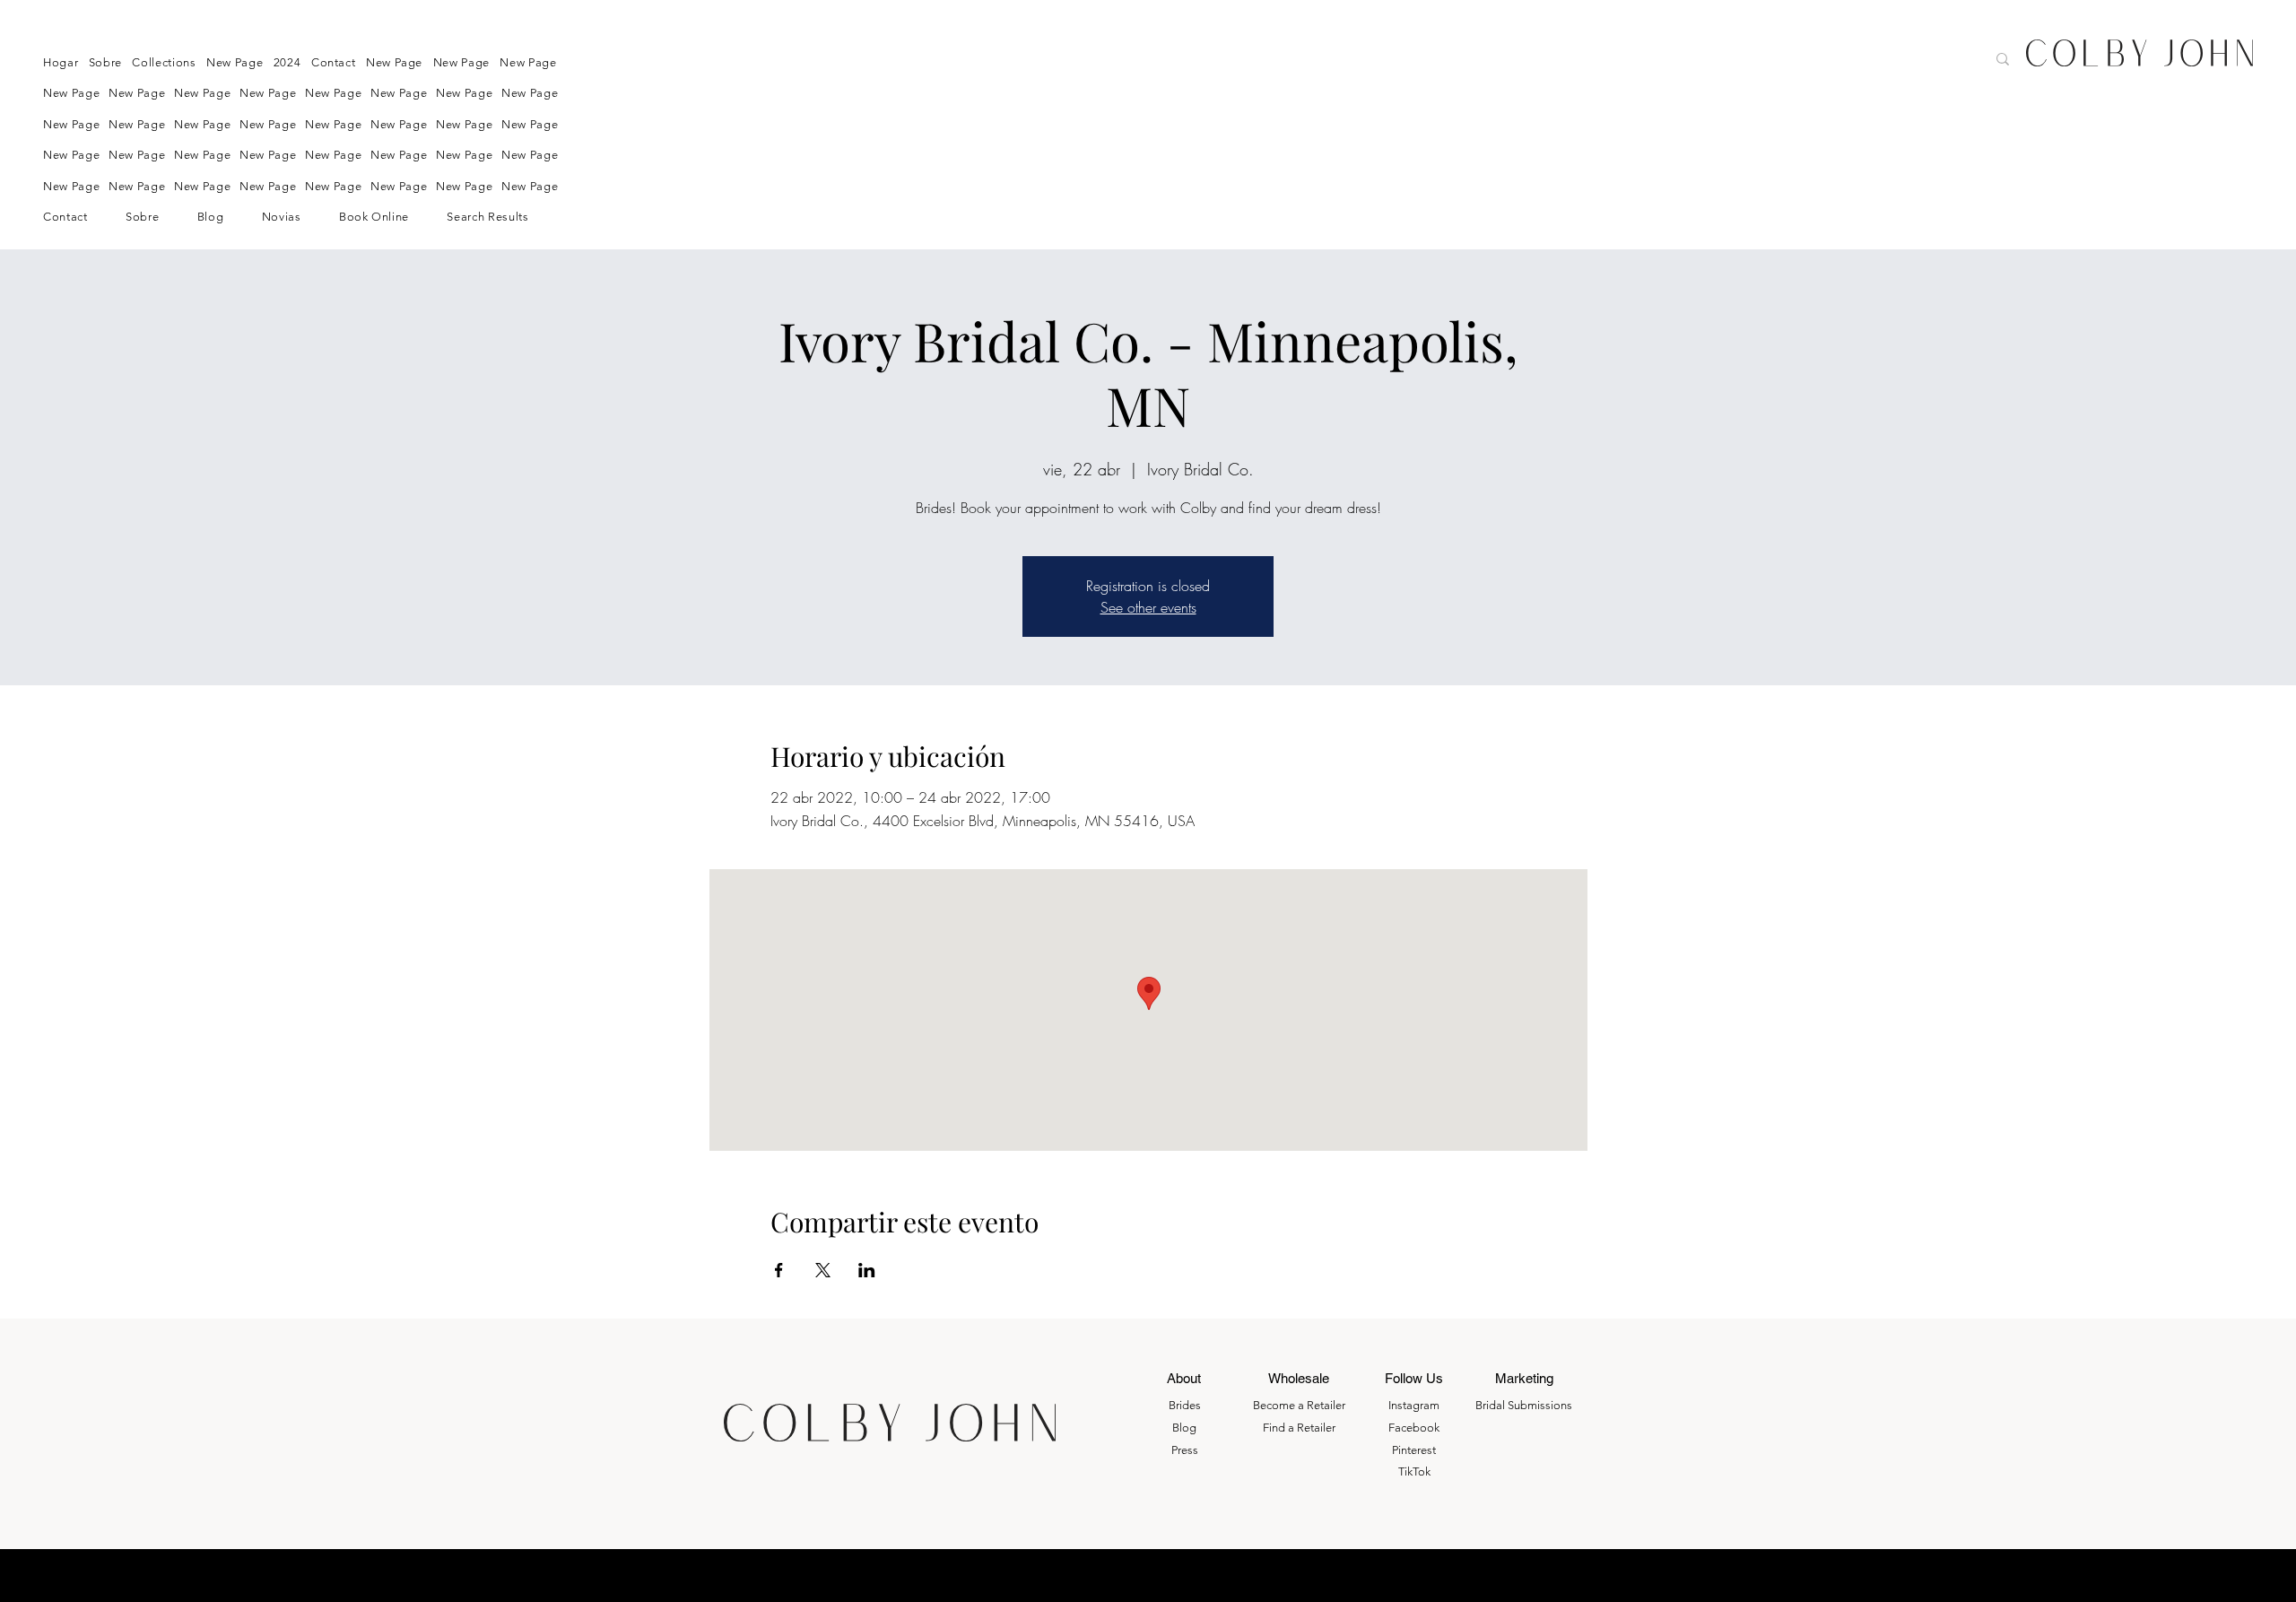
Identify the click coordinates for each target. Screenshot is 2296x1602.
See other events (1148, 607)
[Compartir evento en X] (823, 1270)
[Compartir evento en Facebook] (779, 1270)
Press (1185, 1450)
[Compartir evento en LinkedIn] (867, 1270)
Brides (1185, 1405)
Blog (1184, 1428)
